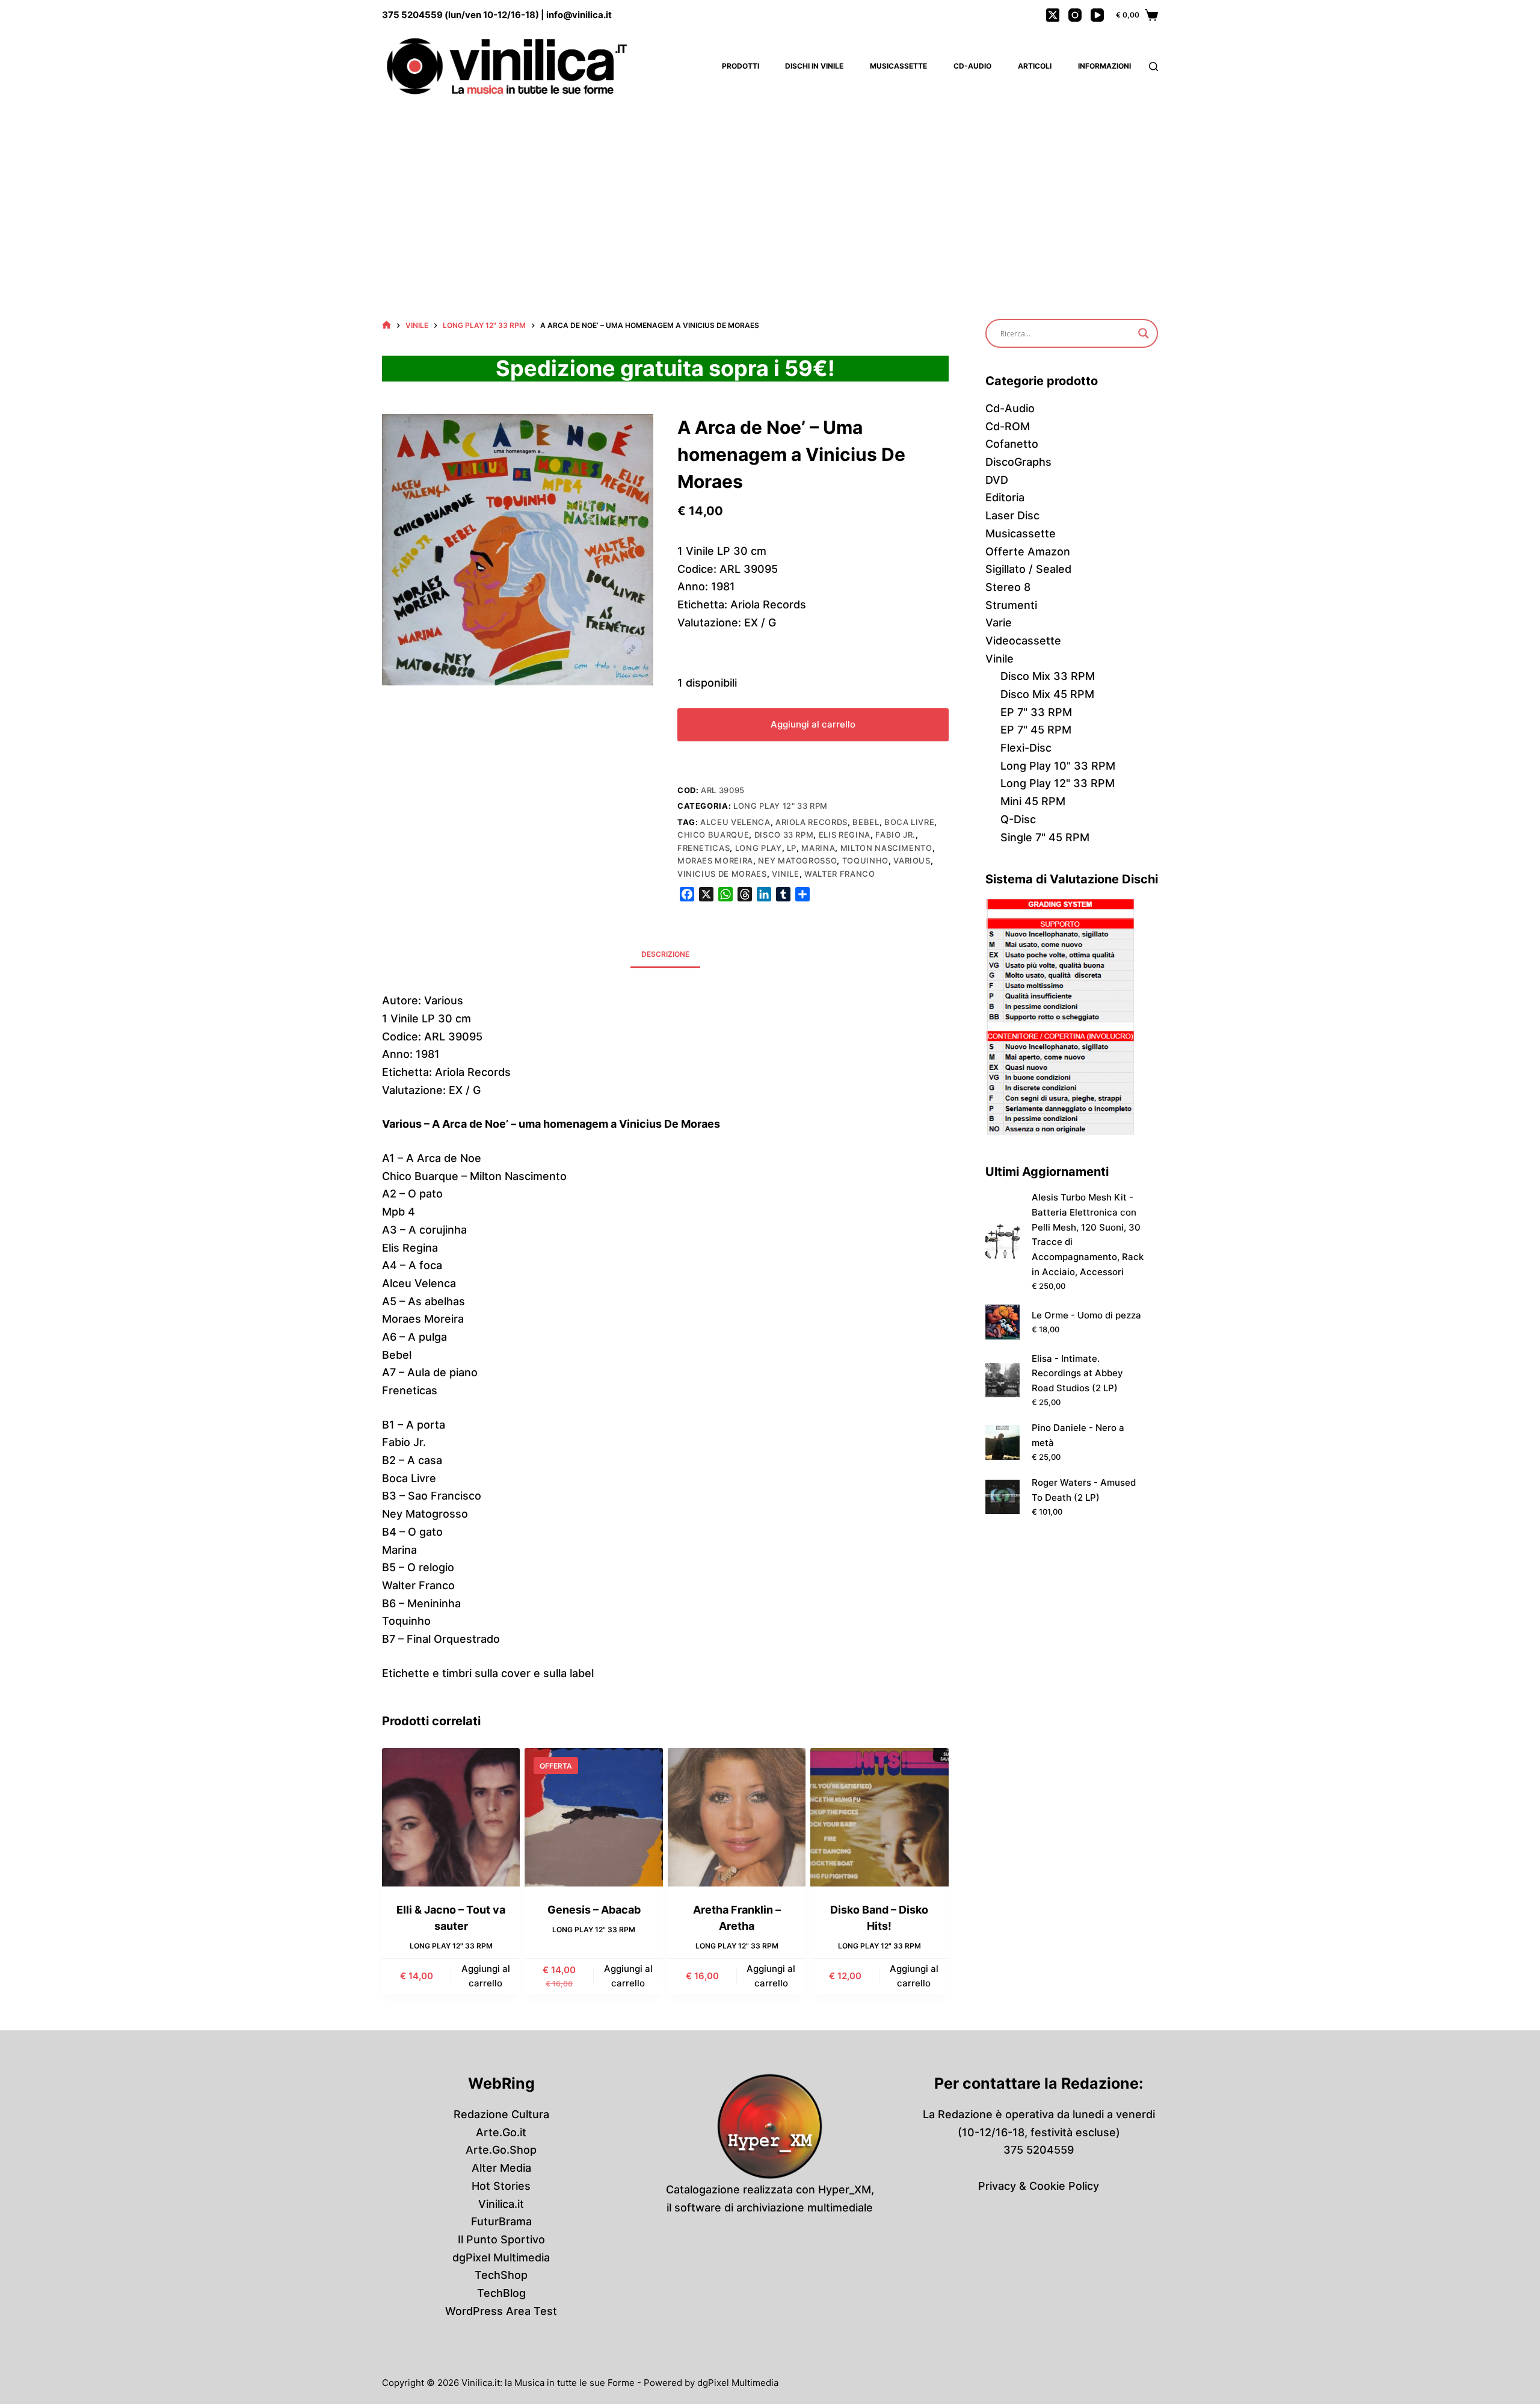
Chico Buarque (713, 835)
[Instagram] (1075, 15)
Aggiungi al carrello (813, 724)
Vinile (786, 874)
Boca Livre (910, 822)
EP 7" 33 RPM (1036, 712)
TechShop (501, 2275)
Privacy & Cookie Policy (1039, 2186)
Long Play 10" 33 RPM (1058, 766)
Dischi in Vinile (814, 66)
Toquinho (865, 861)
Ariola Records (812, 822)
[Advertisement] (770, 193)
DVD (997, 480)
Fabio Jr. (895, 835)
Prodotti (741, 66)
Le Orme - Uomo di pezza (1086, 1315)
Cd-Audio (972, 66)
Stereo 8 (1008, 587)
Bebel (866, 822)
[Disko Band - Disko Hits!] (879, 1817)
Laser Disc (1012, 515)
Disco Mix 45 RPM (1047, 694)
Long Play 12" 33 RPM (781, 806)
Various (912, 861)
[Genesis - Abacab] (593, 1817)
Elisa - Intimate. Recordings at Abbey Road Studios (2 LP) (1077, 1373)
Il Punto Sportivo (501, 2239)
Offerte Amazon (1028, 552)
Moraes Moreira (715, 861)
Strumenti (1011, 605)
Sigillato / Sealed (1028, 569)
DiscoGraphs (1018, 462)
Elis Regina (845, 835)
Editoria (1005, 497)
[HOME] (387, 325)
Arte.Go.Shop (501, 2150)
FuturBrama (501, 2221)
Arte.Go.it (501, 2132)
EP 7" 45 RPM (1036, 730)
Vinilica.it (501, 2204)
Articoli (1035, 66)
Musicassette (898, 66)
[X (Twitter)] (1053, 15)
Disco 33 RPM (784, 835)
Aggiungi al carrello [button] (486, 1976)
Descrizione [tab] (665, 954)
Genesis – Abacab (594, 1910)
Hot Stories (501, 2186)
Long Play (759, 848)
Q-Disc (1018, 819)
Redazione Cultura (501, 2114)
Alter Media (501, 2168)
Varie (999, 623)
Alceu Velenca (735, 822)
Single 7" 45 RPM (1045, 837)
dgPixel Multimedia (501, 2257)
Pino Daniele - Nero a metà (1078, 1435)
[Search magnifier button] (1144, 333)
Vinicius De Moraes (722, 874)
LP (792, 848)
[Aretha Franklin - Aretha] (737, 1817)
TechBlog (501, 2293)
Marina (818, 848)
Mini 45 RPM (1033, 801)
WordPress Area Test (501, 2311)
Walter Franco (839, 874)
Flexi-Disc (1026, 748)
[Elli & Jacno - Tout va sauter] (451, 1817)
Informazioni (1104, 66)
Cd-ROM (1008, 426)
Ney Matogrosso (797, 861)
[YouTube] (1097, 15)
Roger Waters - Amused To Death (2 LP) (1084, 1490)
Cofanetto (1012, 444)
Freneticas (704, 848)
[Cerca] (1153, 66)
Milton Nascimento (886, 848)
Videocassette (1023, 641)
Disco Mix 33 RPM (1048, 676)
